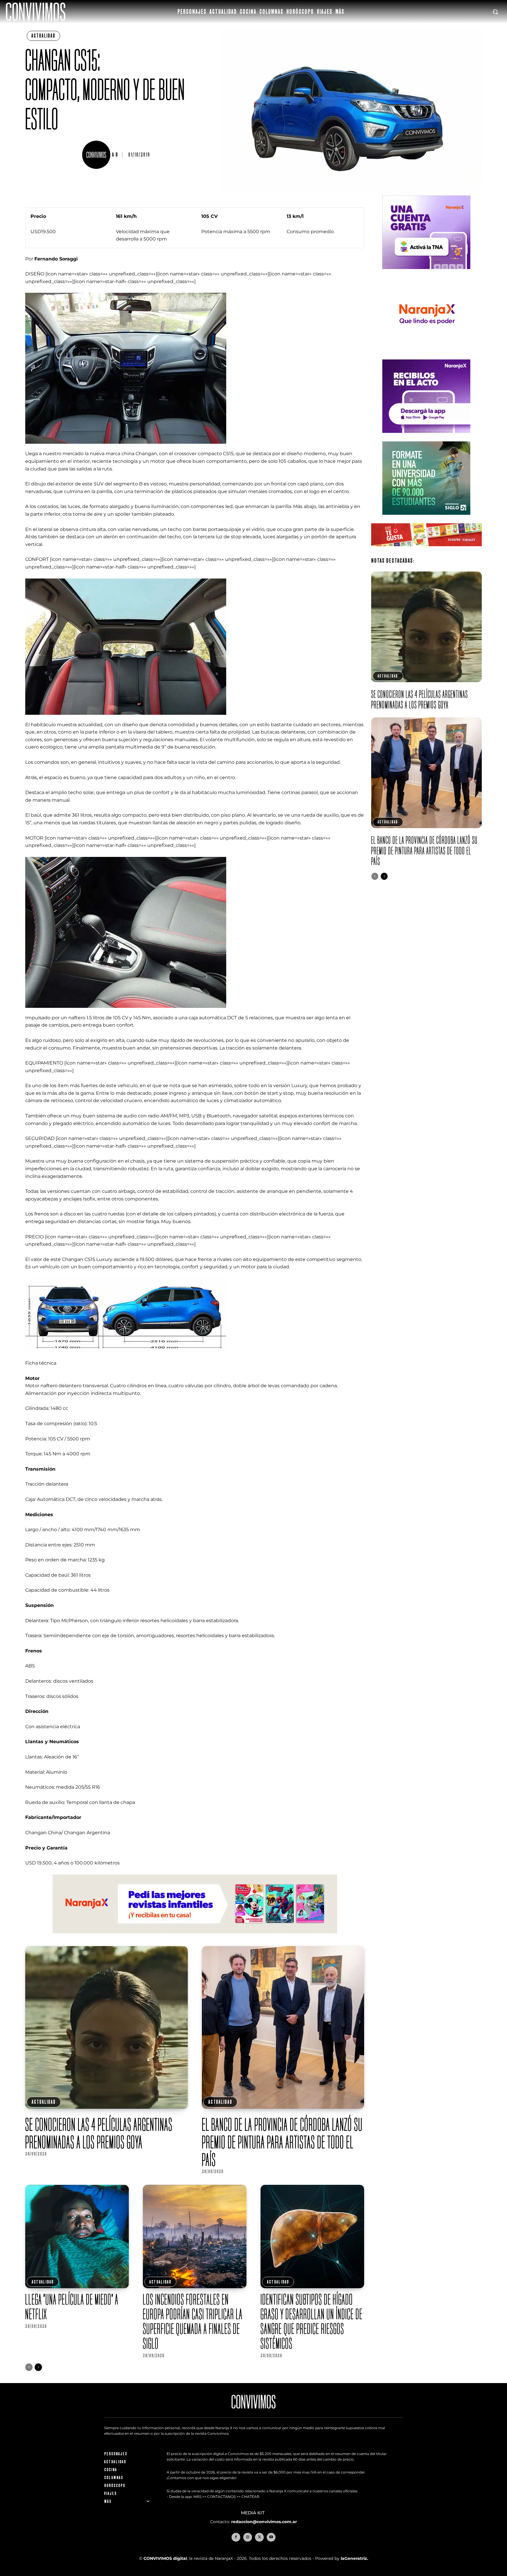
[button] (495, 12)
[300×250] (426, 355)
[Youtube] (271, 2537)
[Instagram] (248, 2537)
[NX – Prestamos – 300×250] (426, 437)
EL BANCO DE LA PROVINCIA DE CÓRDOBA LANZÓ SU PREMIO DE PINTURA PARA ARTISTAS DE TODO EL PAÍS (282, 2142)
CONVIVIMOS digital (165, 2558)
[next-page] (38, 2367)
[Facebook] (236, 2537)
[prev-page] (29, 2367)
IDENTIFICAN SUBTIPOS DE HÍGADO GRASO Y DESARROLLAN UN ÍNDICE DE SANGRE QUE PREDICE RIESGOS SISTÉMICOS (312, 2321)
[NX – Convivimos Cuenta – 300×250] (426, 274)
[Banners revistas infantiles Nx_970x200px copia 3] (195, 1938)
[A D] (97, 155)
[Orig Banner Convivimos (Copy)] (426, 551)
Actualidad (43, 36)
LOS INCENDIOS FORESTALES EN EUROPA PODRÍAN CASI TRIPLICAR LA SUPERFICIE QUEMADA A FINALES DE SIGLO (193, 2321)
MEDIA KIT (253, 2513)
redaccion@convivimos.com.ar (264, 2522)
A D (115, 155)
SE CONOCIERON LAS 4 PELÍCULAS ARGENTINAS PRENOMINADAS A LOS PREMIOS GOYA (99, 2133)
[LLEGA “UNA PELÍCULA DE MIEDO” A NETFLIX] (77, 2237)
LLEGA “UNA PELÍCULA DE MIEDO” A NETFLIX (72, 2307)
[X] (259, 2537)
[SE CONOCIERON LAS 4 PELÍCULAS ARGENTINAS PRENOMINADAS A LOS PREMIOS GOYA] (106, 2027)
